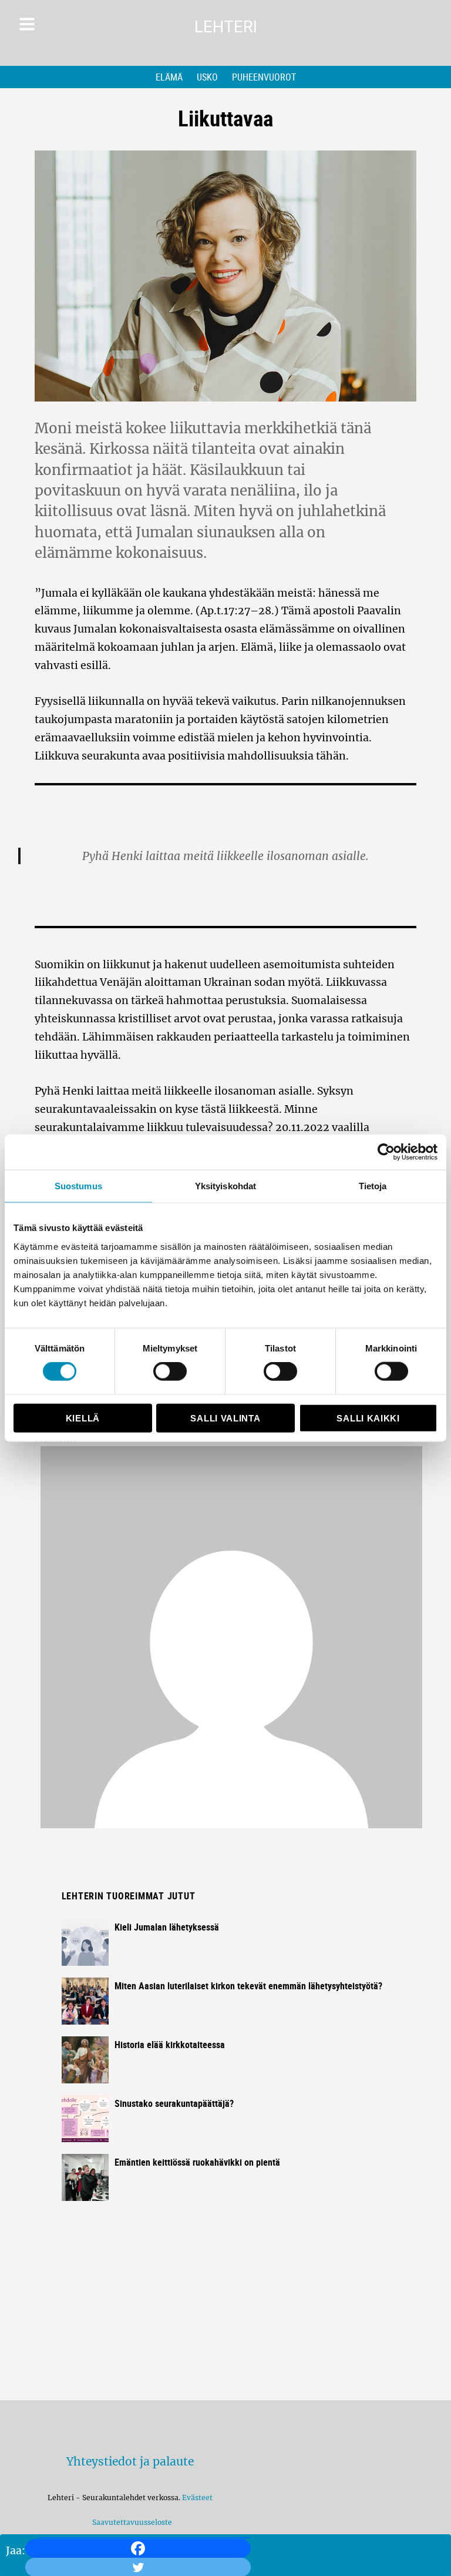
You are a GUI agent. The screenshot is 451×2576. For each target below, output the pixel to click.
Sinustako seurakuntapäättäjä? (174, 2103)
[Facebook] (138, 2548)
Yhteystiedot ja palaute (130, 2461)
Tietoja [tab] (373, 1186)
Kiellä (83, 1418)
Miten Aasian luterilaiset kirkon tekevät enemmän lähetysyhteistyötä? (248, 1986)
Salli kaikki (368, 1418)
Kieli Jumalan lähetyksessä (167, 1927)
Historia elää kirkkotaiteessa (170, 2045)
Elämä (169, 77)
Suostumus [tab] (78, 1186)
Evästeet (197, 2498)
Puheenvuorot (264, 77)
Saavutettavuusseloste (130, 2522)
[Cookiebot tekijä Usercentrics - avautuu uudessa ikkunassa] (386, 1152)
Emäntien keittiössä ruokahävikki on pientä (197, 2162)
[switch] (170, 1371)
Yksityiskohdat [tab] (225, 1186)
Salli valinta (225, 1418)
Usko (207, 77)
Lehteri (226, 27)
